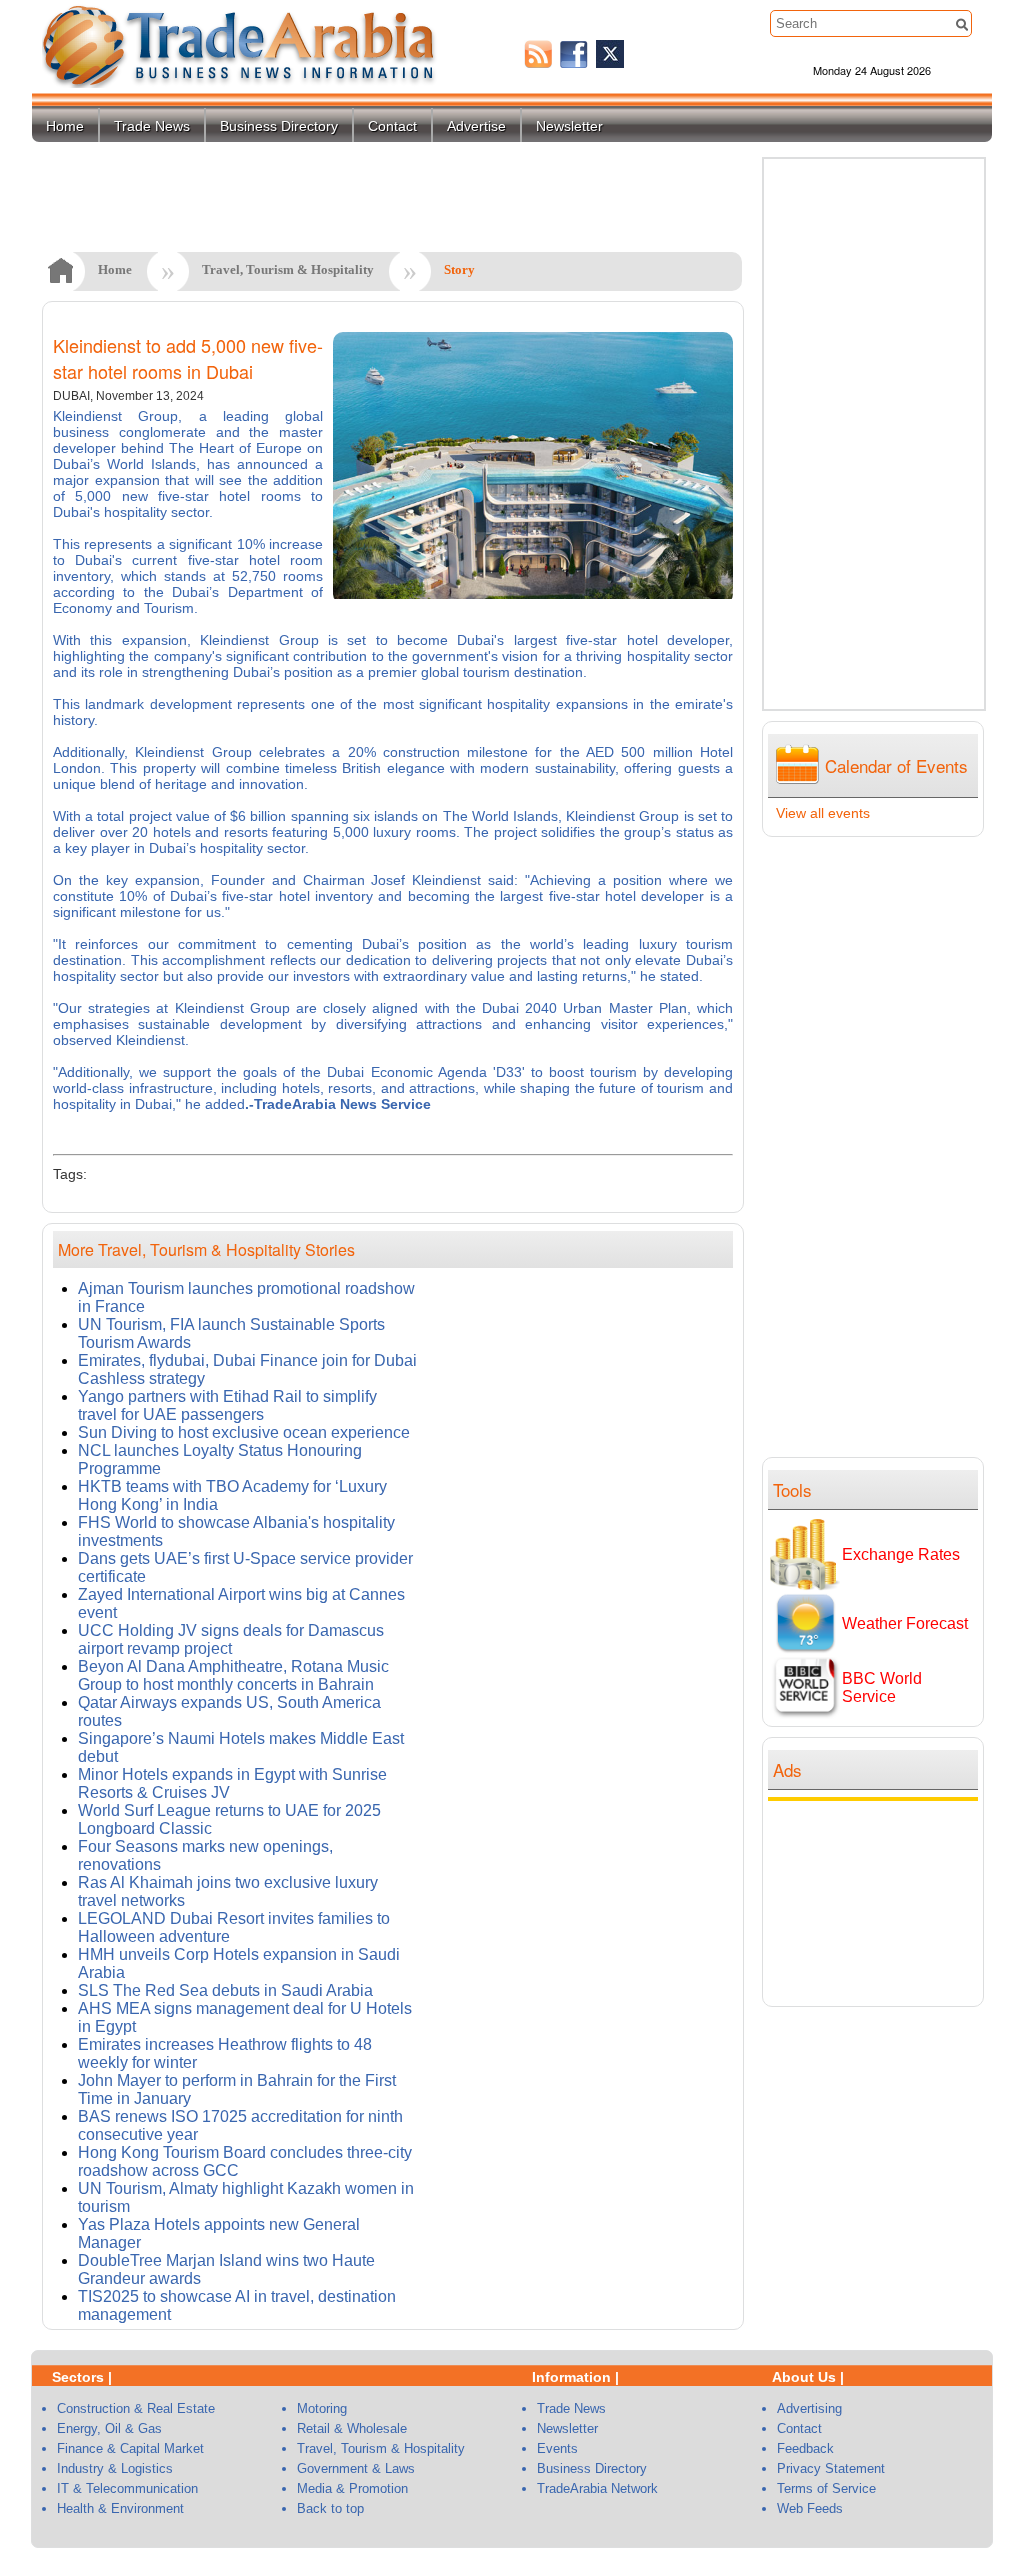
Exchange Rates (901, 1554)
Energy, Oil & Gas (109, 2428)
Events (557, 2448)
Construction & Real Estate (136, 2408)
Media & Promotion (352, 2488)
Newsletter (569, 126)
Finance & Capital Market (130, 2448)
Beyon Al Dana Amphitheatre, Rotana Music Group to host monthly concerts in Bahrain (233, 1675)
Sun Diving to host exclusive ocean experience (244, 1432)
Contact (392, 126)
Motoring (322, 2408)
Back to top (330, 2508)
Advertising (809, 2408)
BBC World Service (882, 1687)
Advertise (476, 126)
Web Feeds (810, 2508)
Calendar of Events (896, 765)
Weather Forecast (905, 1623)
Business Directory (279, 126)
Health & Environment (120, 2508)
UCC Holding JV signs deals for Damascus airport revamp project (231, 1639)
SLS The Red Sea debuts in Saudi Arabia (225, 1990)
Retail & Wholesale (352, 2428)
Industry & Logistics (115, 2468)
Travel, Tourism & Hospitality (288, 269)
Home (65, 126)
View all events (823, 813)
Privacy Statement (831, 2468)
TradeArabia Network (597, 2488)
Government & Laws (356, 2468)
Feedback (805, 2448)
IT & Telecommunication (127, 2488)
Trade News (152, 126)
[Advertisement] (878, 1901)
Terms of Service (826, 2488)
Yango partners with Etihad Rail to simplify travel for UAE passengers (227, 1405)
